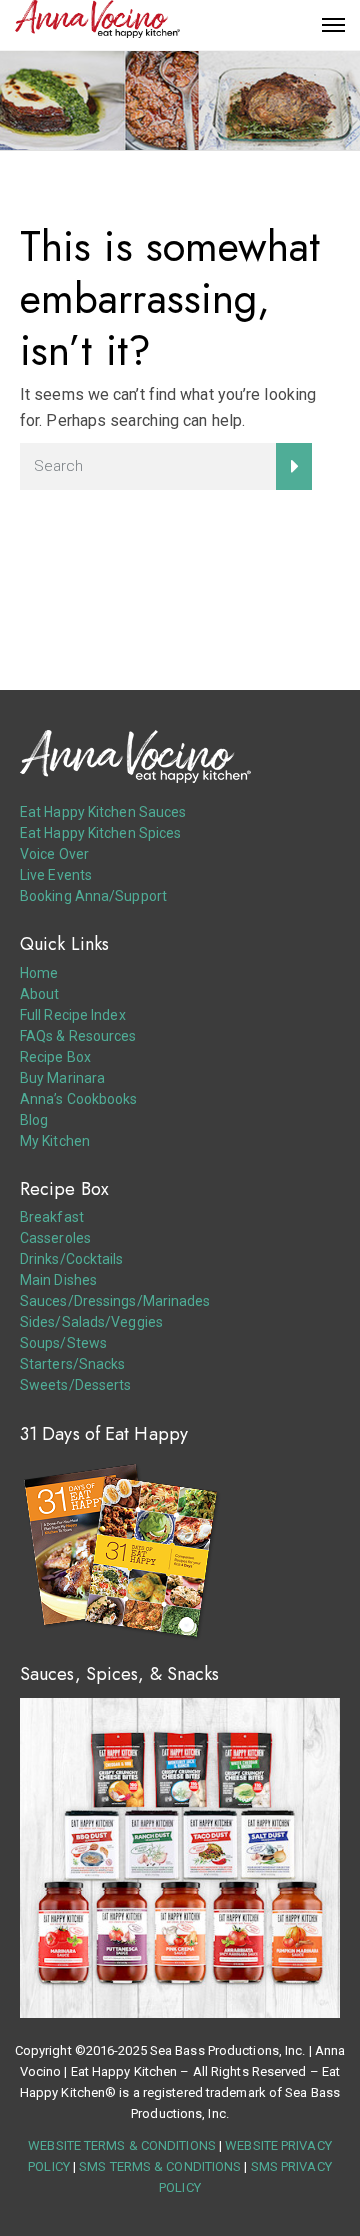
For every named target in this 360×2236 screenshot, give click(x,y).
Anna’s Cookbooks (79, 1099)
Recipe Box (55, 1057)
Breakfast (52, 1217)
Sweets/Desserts (76, 1385)
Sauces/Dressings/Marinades (115, 1301)
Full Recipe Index (73, 1015)
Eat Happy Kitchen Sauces (103, 812)
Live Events (56, 875)
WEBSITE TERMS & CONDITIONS (122, 2145)
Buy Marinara (62, 1078)
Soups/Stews (63, 1343)
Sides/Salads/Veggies (91, 1322)
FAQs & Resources (78, 1036)
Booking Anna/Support (93, 896)
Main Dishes (58, 1280)
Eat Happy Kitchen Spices (100, 833)
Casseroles (55, 1238)
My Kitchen (55, 1141)
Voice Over (54, 854)
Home (39, 973)
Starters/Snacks (73, 1364)
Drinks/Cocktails (72, 1259)
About (40, 994)
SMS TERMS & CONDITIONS (160, 2166)
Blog (34, 1120)
